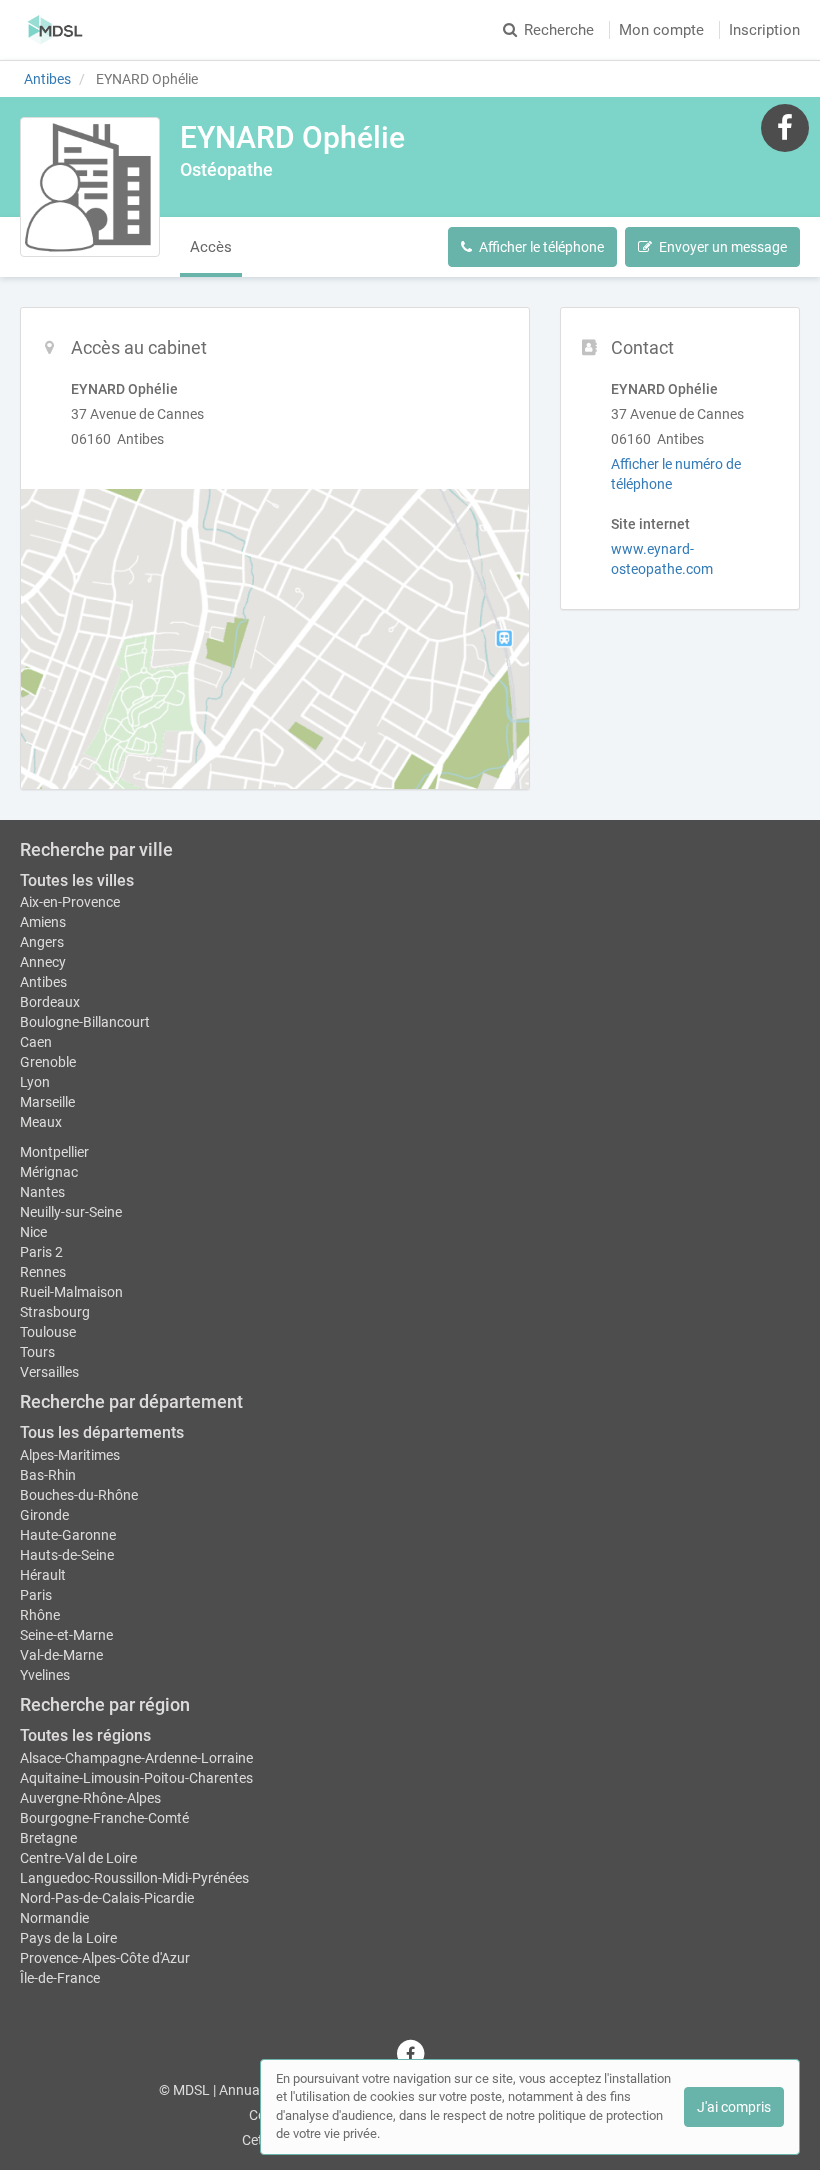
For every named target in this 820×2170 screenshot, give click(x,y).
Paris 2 (41, 1252)
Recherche (559, 30)
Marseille (47, 1102)
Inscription (764, 30)
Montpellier (54, 1152)
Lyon (35, 1082)
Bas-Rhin (48, 1475)
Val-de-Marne (61, 1655)
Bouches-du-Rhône (79, 1495)
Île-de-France (60, 1978)
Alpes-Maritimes (70, 1455)
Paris (36, 1595)
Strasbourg (55, 1312)
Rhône (40, 1615)
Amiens (43, 922)
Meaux (41, 1122)
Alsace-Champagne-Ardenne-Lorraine (136, 1758)
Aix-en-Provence (70, 902)
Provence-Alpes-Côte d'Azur (105, 1958)
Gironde (44, 1515)
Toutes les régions (85, 1735)
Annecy (43, 962)
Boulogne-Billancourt (85, 1022)
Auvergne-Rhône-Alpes (90, 1798)
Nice (33, 1232)
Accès (211, 247)
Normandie (54, 1918)
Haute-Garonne (68, 1535)
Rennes (43, 1272)
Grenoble (48, 1062)
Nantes (42, 1192)
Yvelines (45, 1675)
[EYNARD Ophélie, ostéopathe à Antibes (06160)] (90, 187)
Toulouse (48, 1332)
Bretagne (48, 1838)
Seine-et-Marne (66, 1635)
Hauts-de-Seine (67, 1555)
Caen (36, 1042)
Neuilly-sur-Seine (71, 1212)
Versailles (49, 1372)
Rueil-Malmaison (71, 1292)
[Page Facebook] (785, 127)
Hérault (43, 1575)
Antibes (43, 982)
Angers (42, 942)
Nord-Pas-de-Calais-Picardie (107, 1898)
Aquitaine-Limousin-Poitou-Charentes (136, 1778)
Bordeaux (50, 1002)
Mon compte (661, 30)
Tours (37, 1352)
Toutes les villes (77, 880)
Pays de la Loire (68, 1938)
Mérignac (49, 1172)
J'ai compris (734, 2107)
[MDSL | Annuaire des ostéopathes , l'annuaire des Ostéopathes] (55, 30)
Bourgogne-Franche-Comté (104, 1818)
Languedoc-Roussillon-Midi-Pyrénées (134, 1878)
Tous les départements (102, 1432)
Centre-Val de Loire (78, 1858)
